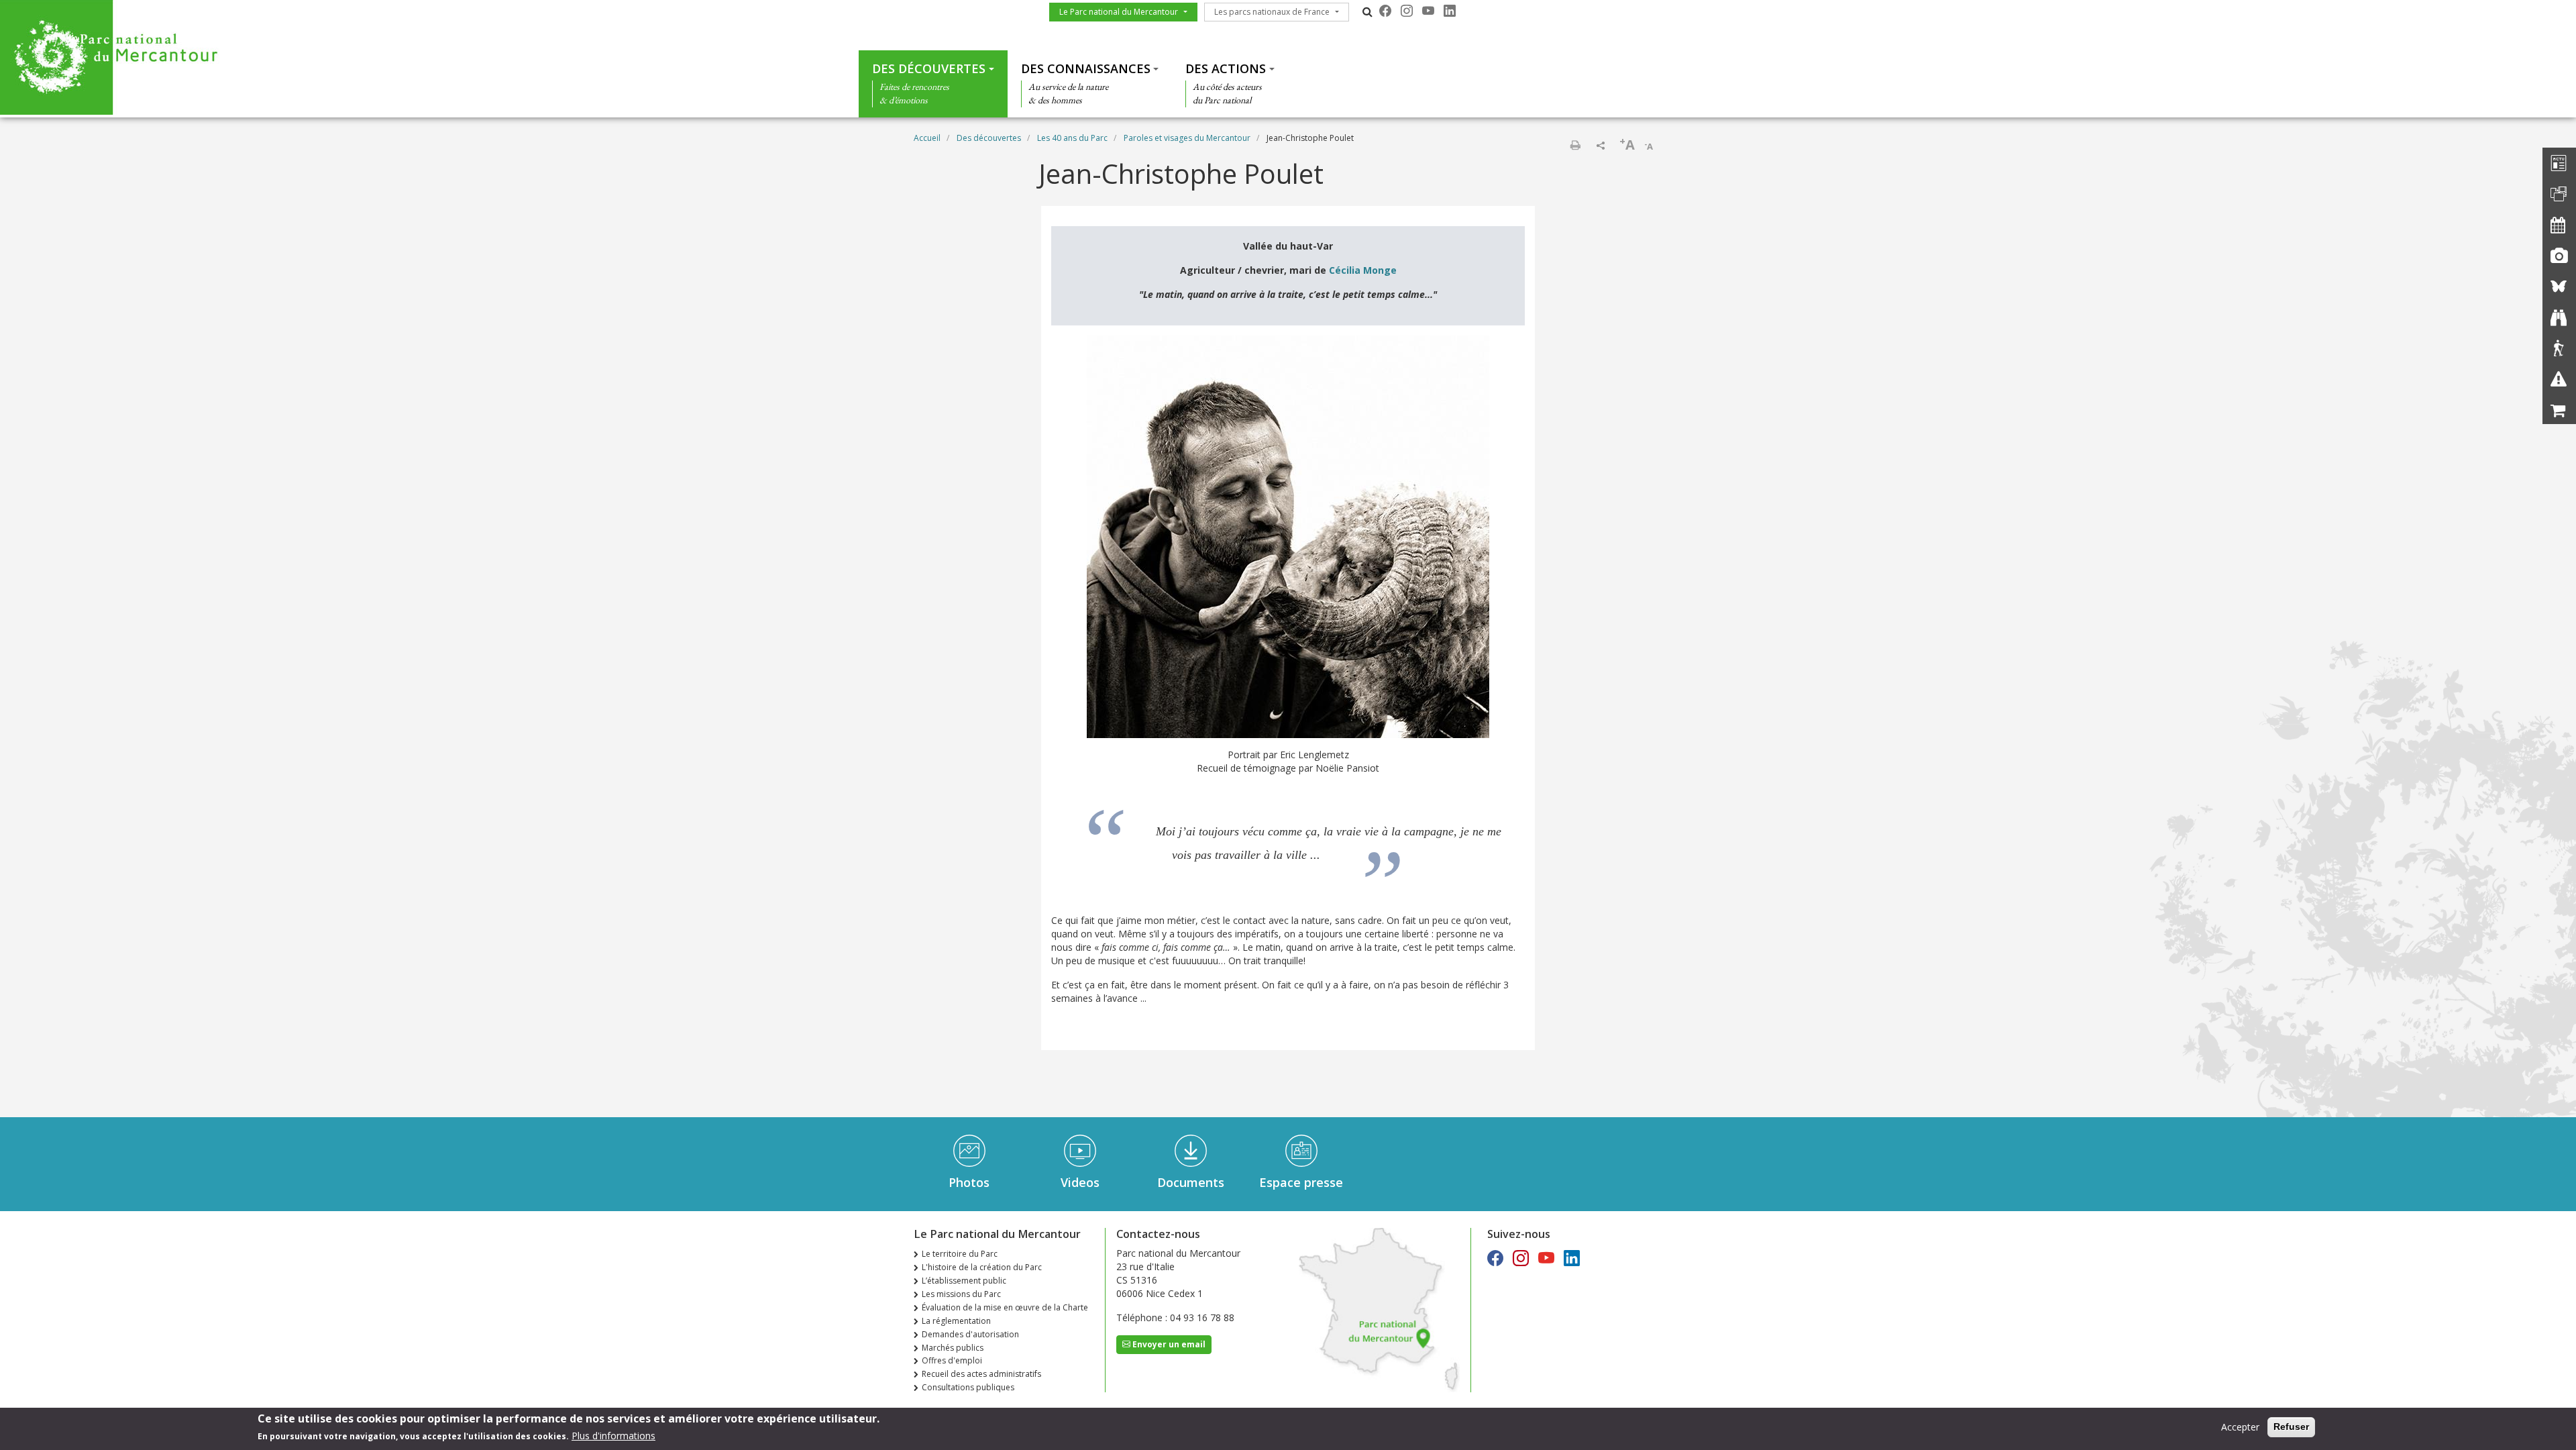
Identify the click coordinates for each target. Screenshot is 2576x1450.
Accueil (927, 138)
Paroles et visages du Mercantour (1187, 138)
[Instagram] (1407, 11)
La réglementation (956, 1321)
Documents (1191, 1182)
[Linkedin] (1450, 11)
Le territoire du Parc (960, 1254)
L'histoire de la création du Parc (982, 1267)
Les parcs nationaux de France (1272, 12)
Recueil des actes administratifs (981, 1374)
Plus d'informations (613, 1436)
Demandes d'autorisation (970, 1334)
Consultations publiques (968, 1387)
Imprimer (1575, 145)
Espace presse (1301, 1182)
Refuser (2291, 1427)
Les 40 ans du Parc (1072, 138)
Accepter (2240, 1427)
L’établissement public (964, 1281)
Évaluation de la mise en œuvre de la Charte (1005, 1307)
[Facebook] (1385, 11)
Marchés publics (953, 1348)
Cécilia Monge (1363, 270)
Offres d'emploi (952, 1360)
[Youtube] (1428, 11)
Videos (1080, 1182)
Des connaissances (1086, 68)
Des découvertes (929, 68)
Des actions (1226, 68)
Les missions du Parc (961, 1294)
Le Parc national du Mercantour (1119, 12)
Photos (969, 1182)
